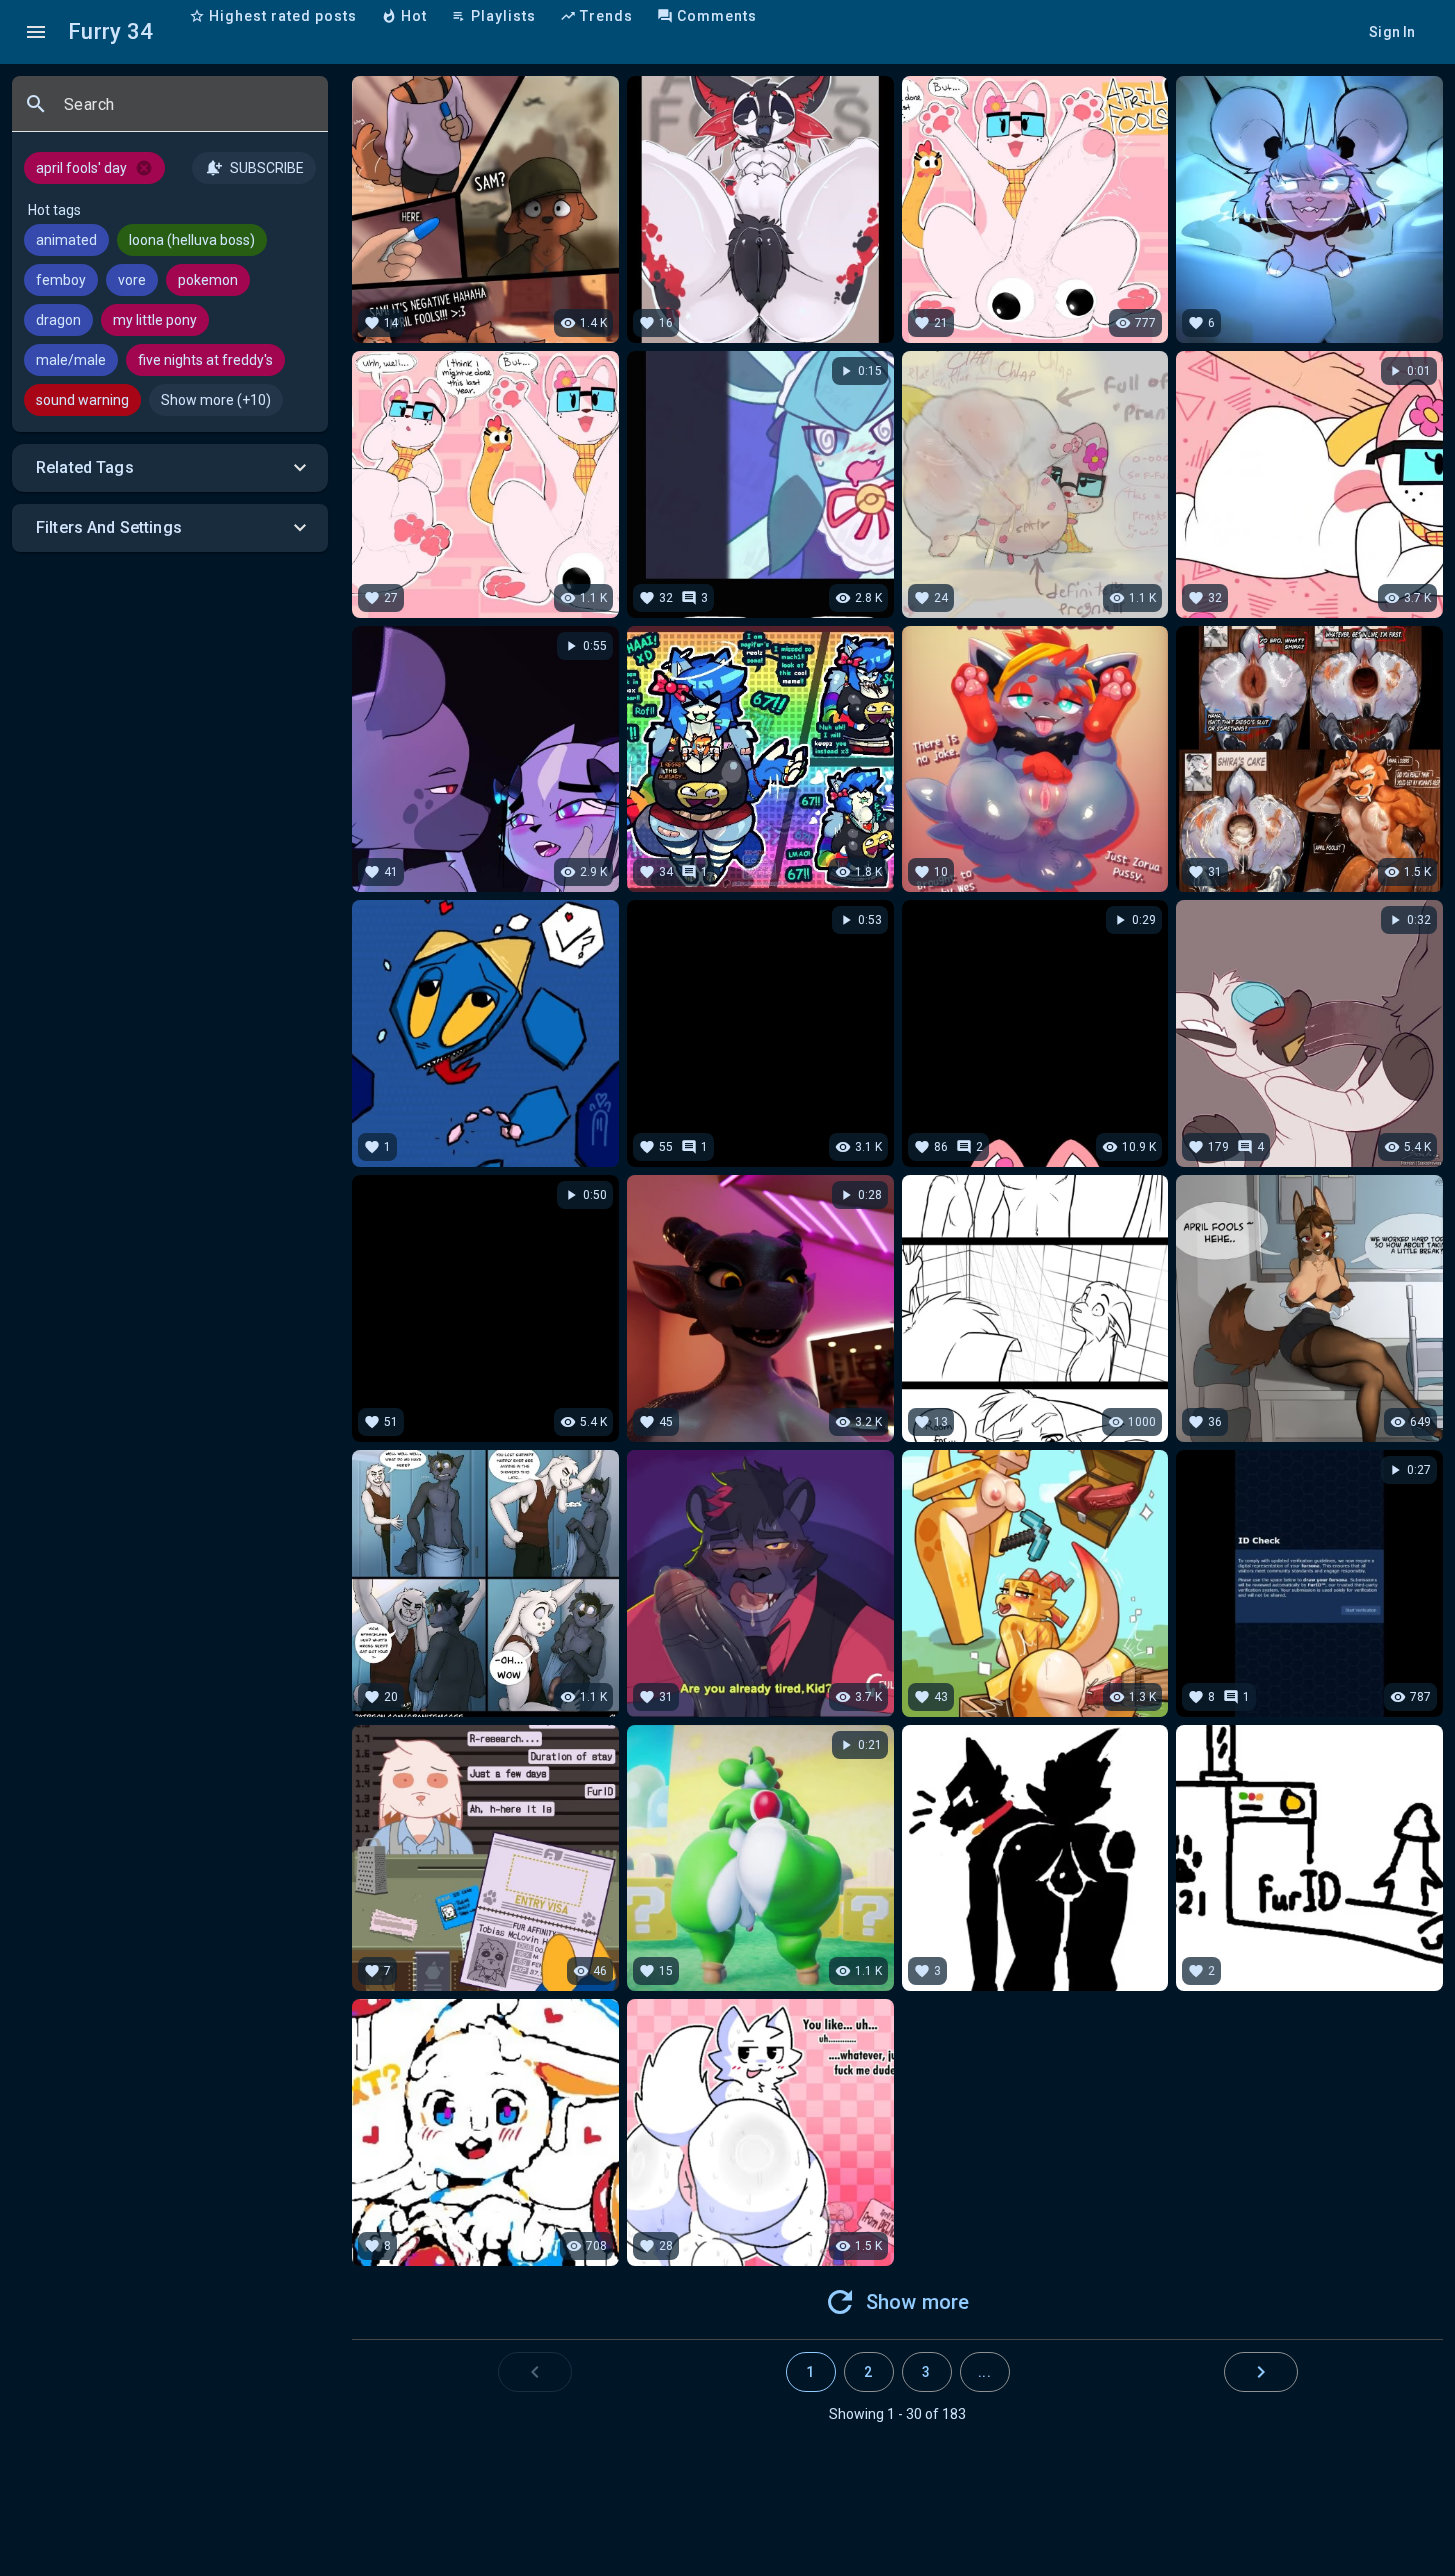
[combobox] (188, 112)
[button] (170, 468)
